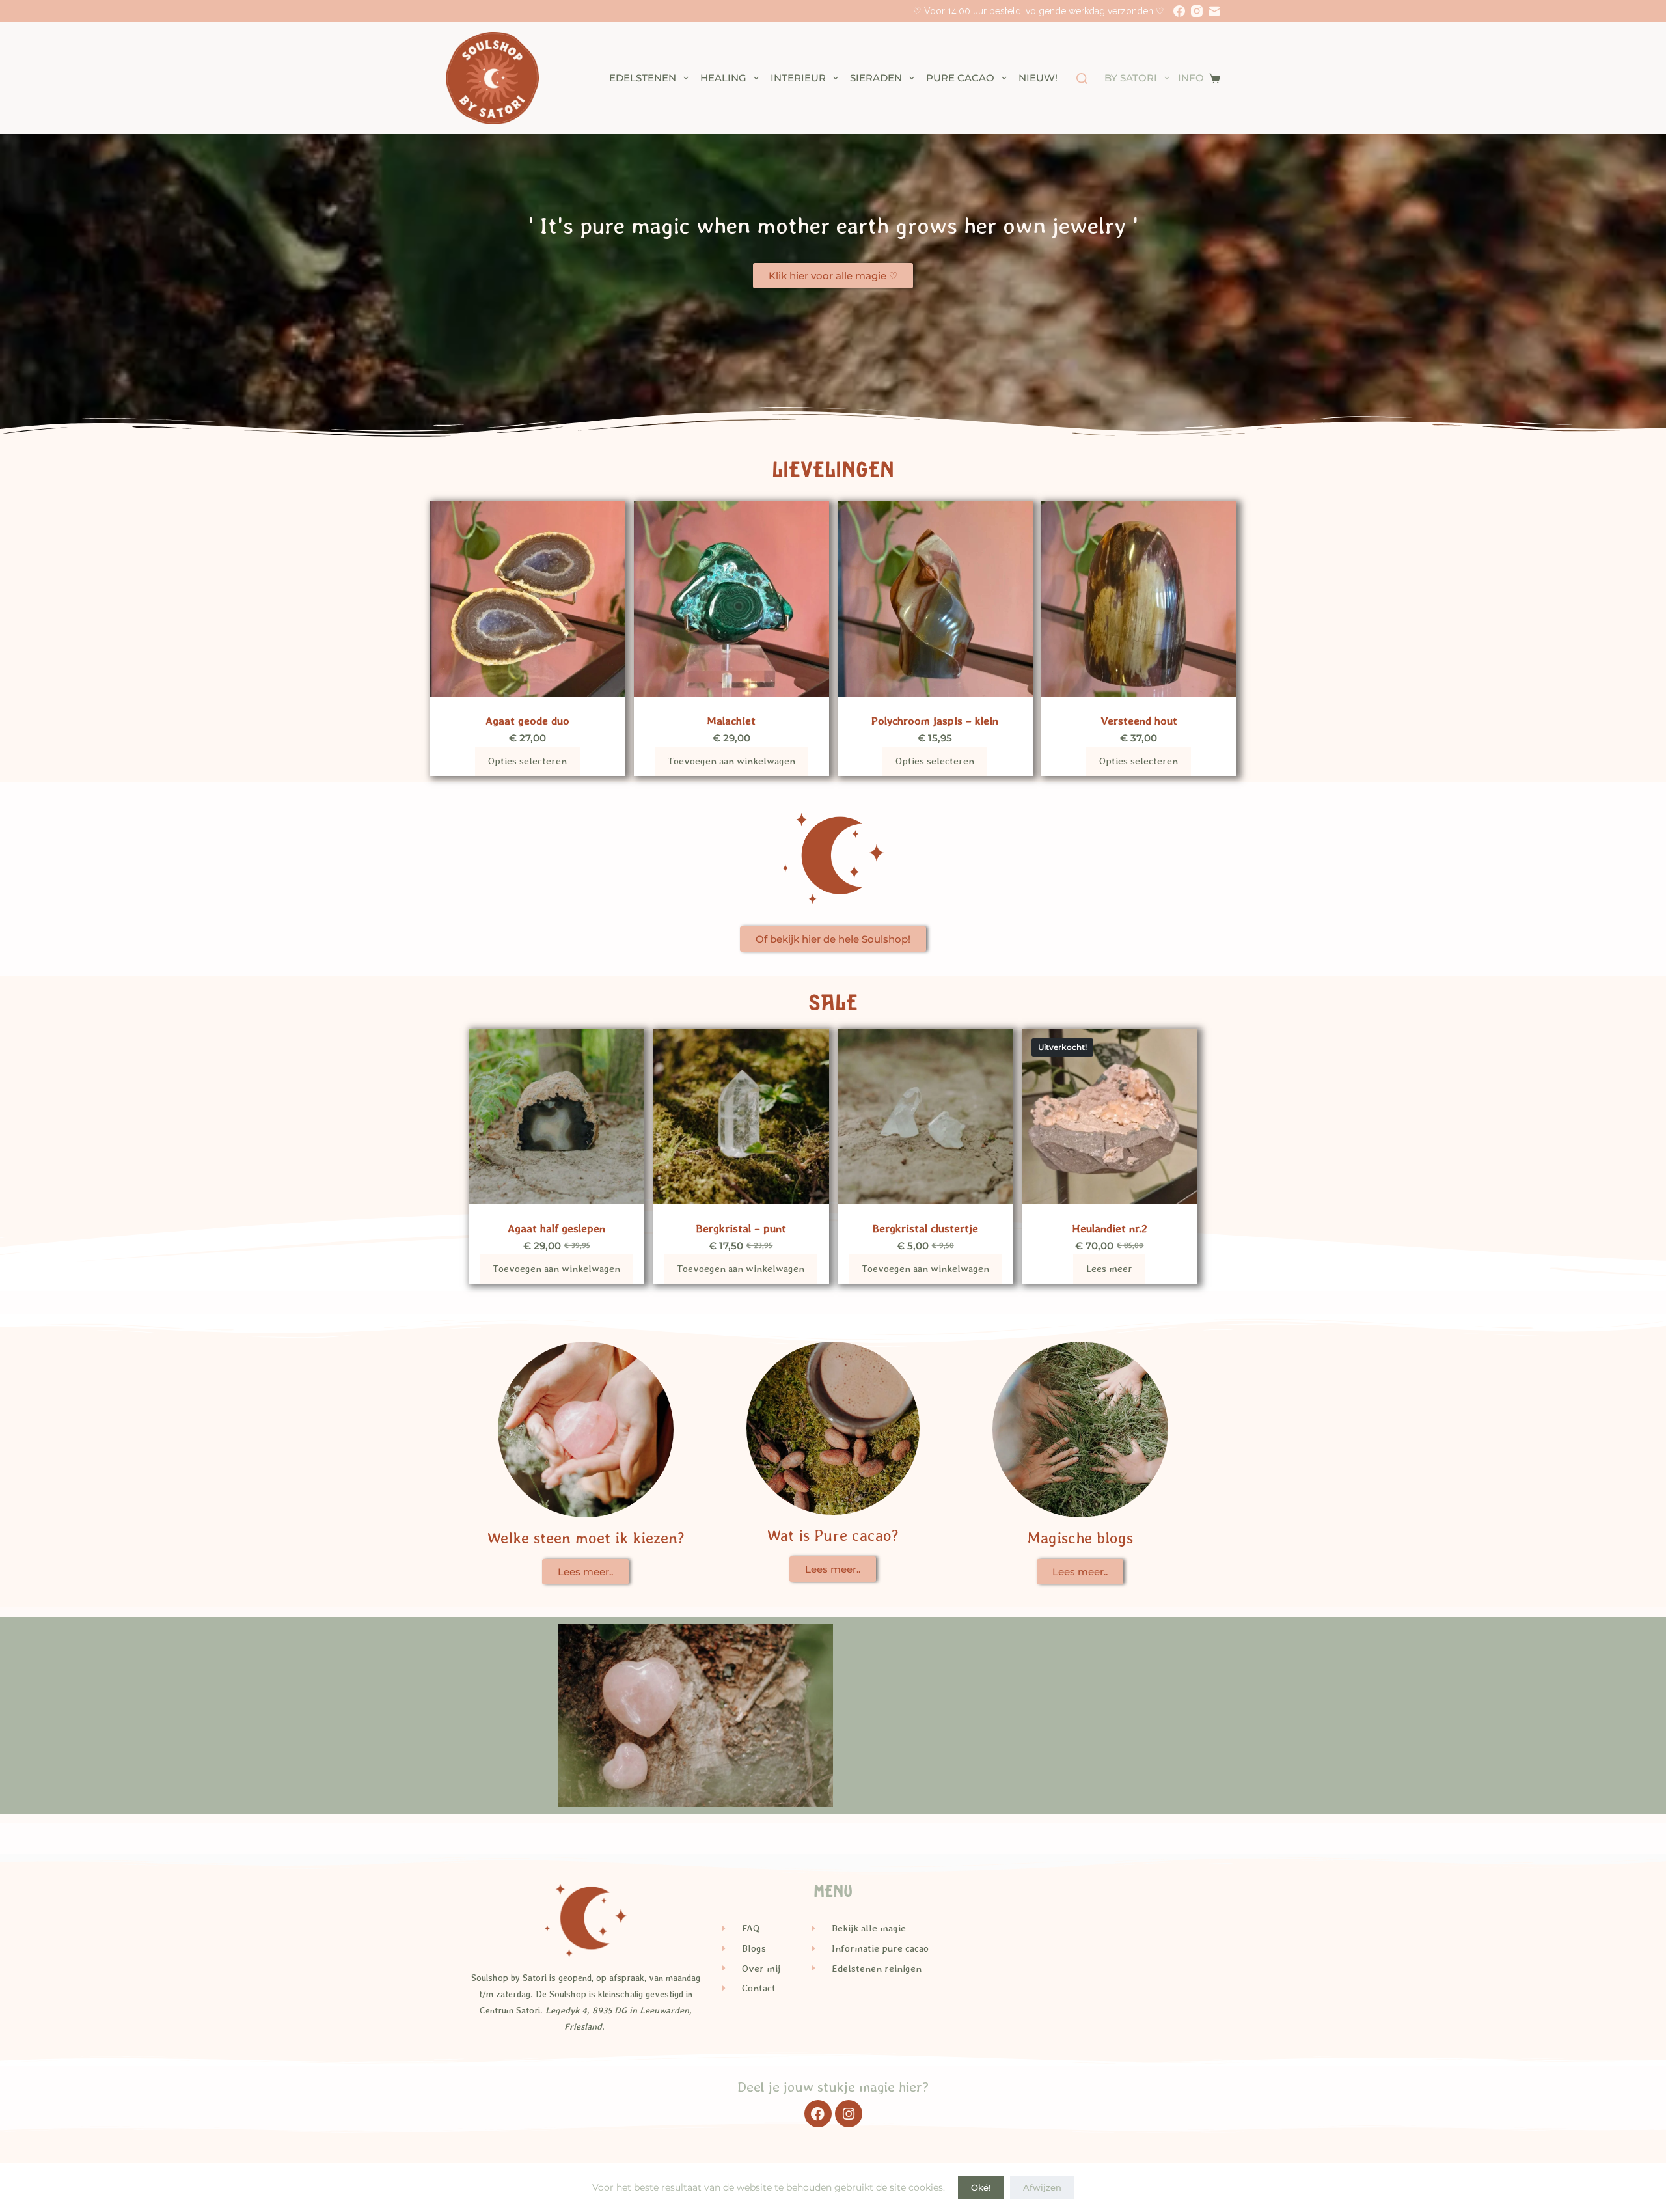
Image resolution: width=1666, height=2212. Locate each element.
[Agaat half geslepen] (556, 1116)
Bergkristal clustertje (925, 1228)
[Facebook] (1179, 11)
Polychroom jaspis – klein (935, 721)
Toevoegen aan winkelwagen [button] (731, 761)
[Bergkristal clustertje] (925, 1116)
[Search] (1082, 78)
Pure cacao (960, 78)
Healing (723, 78)
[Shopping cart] (1215, 78)
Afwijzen (1042, 2187)
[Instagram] (1197, 11)
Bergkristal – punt (741, 1228)
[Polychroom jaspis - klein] (935, 599)
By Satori (1131, 78)
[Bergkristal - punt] (741, 1116)
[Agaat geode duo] (528, 599)
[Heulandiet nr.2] (1110, 1116)
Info (1191, 78)
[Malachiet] (731, 599)
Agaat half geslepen (556, 1228)
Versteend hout (1139, 721)
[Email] (1214, 11)
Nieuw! (1038, 78)
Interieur (798, 78)
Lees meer (1109, 1269)
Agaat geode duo (527, 721)
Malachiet (731, 721)
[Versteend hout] (1139, 599)
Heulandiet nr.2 (1110, 1228)
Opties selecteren (527, 761)
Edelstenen (643, 78)
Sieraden (876, 78)
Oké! (981, 2187)
